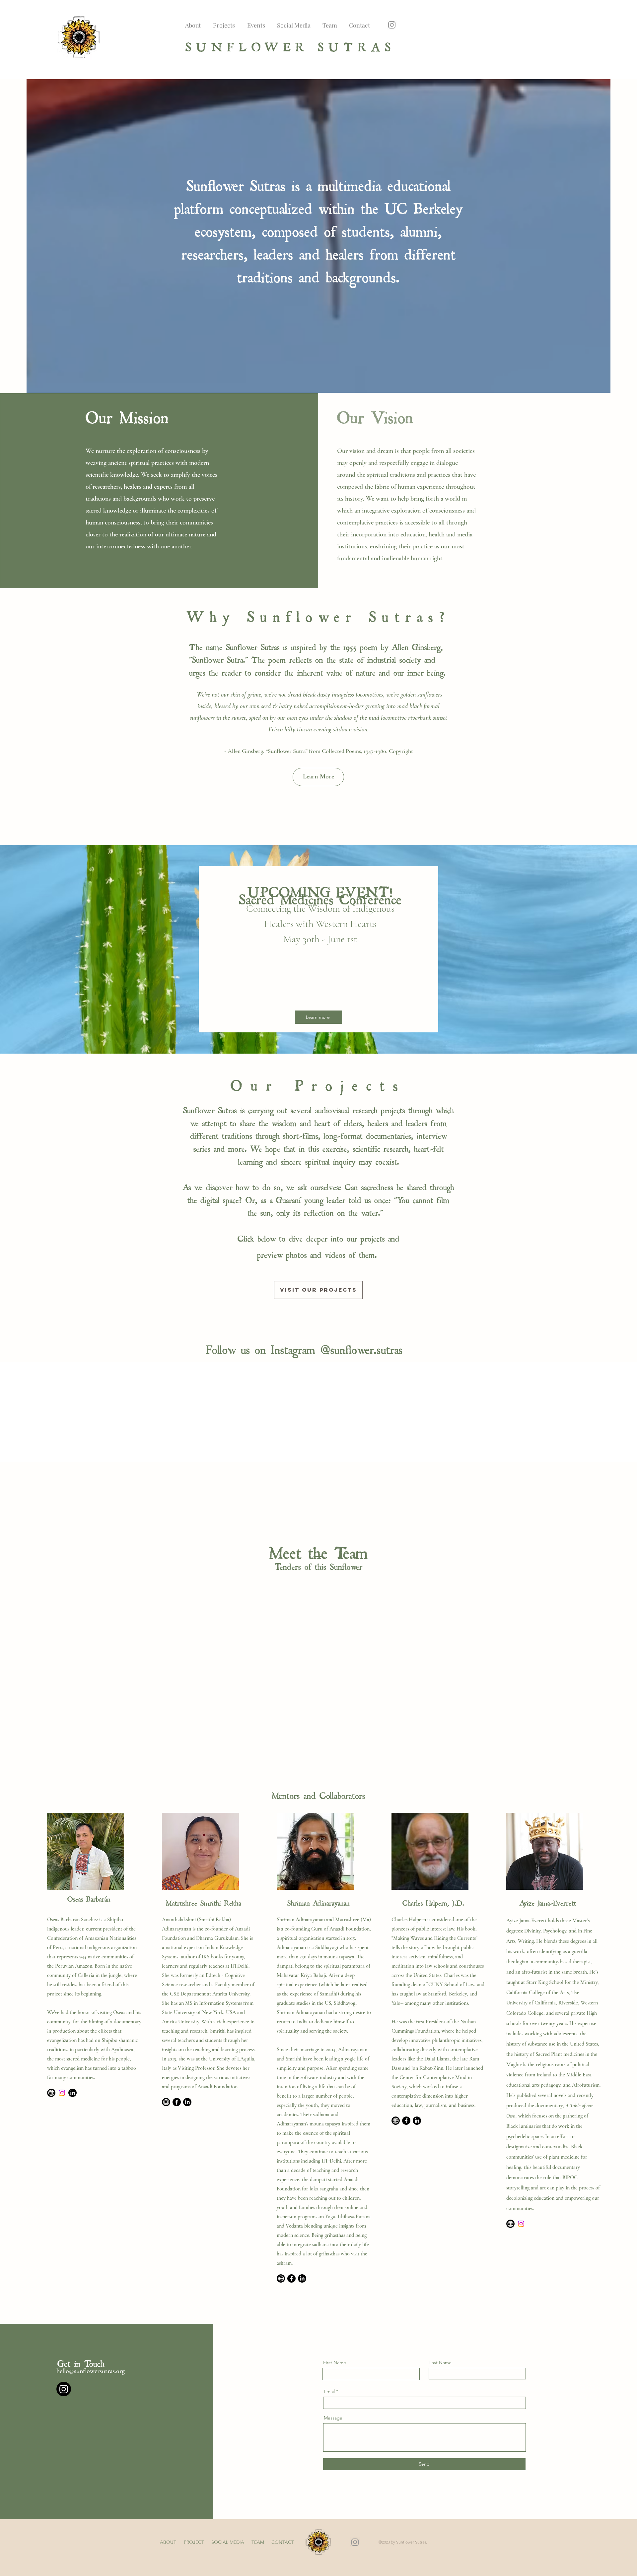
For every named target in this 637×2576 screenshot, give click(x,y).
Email (329, 2387)
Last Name (440, 2358)
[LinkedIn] (72, 2088)
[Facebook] (177, 2098)
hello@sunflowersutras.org (91, 2367)
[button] (318, 777)
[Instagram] (392, 25)
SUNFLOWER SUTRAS (290, 45)
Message (333, 2414)
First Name (335, 2358)
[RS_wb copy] (510, 2219)
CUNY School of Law (451, 1980)
